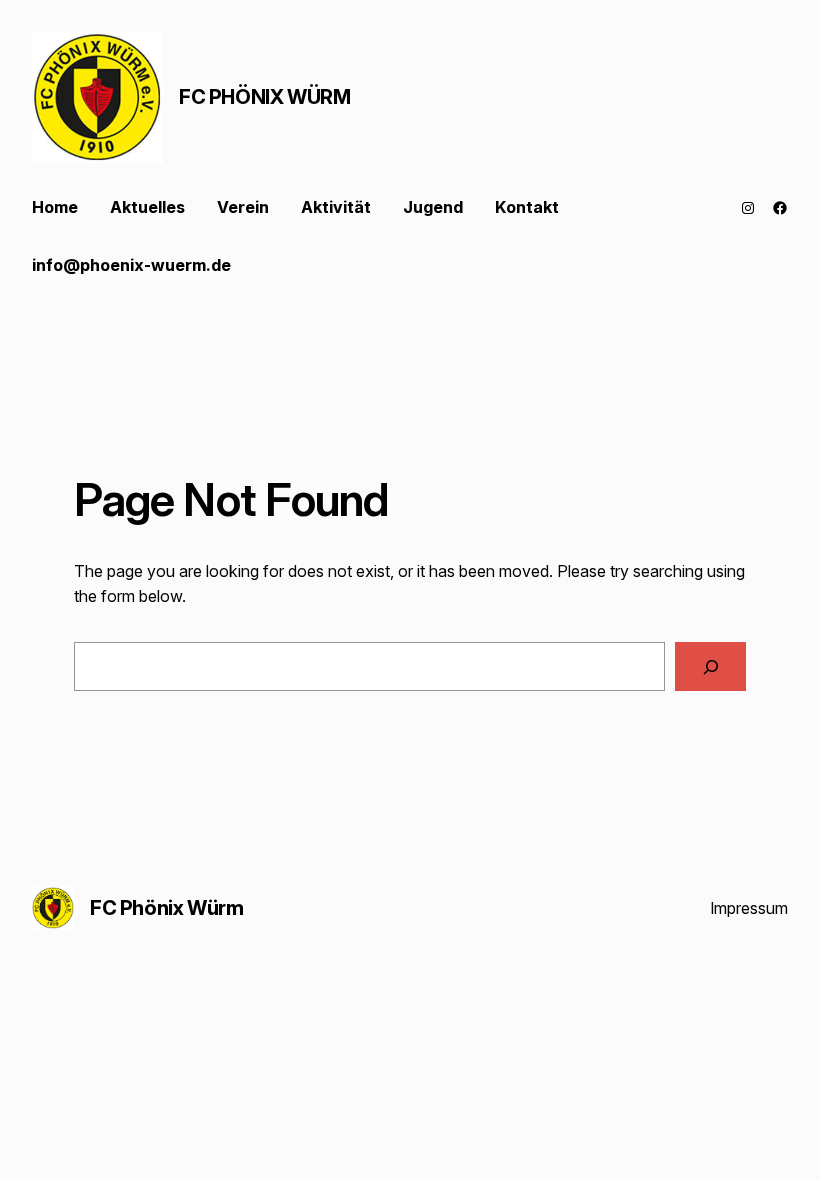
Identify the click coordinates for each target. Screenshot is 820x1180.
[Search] (710, 666)
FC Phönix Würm (264, 97)
